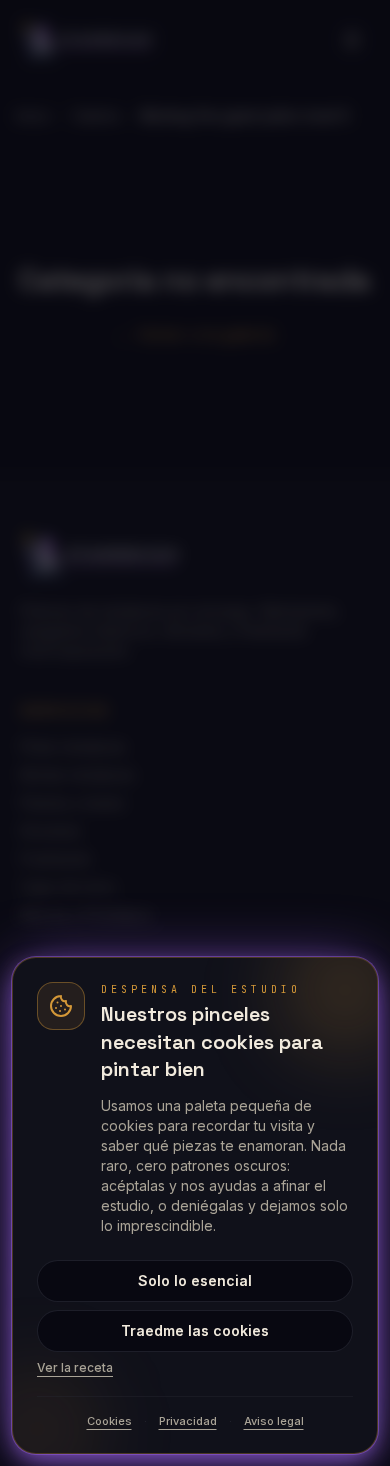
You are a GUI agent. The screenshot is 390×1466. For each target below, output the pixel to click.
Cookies (109, 1421)
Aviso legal (274, 1421)
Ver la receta (75, 1367)
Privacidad (188, 1421)
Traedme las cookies (195, 1330)
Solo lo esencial (195, 1280)
